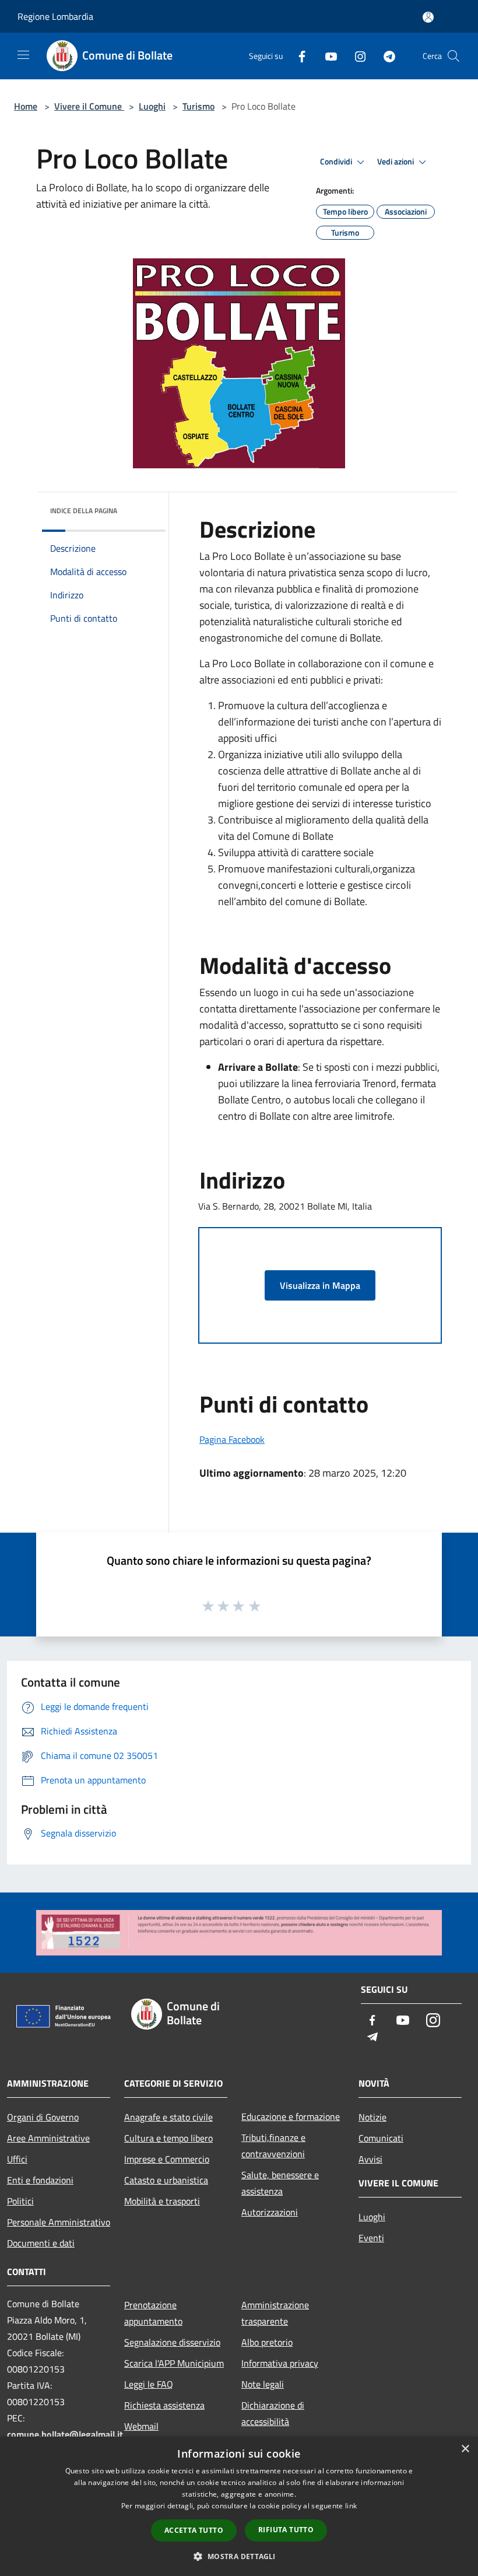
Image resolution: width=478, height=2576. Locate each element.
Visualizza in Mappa (320, 1285)
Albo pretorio (267, 2342)
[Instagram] (356, 56)
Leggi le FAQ (149, 2384)
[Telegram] (385, 56)
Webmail (141, 2426)
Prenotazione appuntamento (153, 2313)
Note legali (263, 2384)
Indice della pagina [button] (84, 511)
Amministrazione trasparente (275, 2313)
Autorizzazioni (270, 2212)
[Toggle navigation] (23, 55)
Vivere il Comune (89, 106)
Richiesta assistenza (164, 2405)
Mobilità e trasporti (162, 2201)
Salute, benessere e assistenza (280, 2183)
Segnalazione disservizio (172, 2342)
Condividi (337, 162)
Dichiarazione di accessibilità (273, 2413)
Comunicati (381, 2138)
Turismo (198, 106)
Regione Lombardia (55, 16)
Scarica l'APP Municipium (174, 2363)
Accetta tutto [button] (194, 2530)
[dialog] (239, 2506)
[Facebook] (297, 56)
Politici (20, 2201)
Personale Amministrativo (59, 2222)
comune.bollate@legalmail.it (65, 2434)
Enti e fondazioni (40, 2180)
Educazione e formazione (291, 2116)
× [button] (465, 2449)
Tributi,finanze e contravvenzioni (273, 2146)
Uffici (17, 2159)
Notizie (372, 2117)
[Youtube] (326, 56)
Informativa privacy (280, 2363)
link (351, 2506)
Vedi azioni (396, 162)
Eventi (371, 2238)
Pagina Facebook (232, 1439)
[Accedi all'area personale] (428, 17)
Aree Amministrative (48, 2138)
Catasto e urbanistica (166, 2180)
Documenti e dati (41, 2243)
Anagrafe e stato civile (168, 2117)
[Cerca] (454, 56)
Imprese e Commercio (167, 2159)
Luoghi (152, 106)
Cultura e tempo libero (168, 2138)
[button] (239, 2556)
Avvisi (370, 2159)
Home (26, 106)
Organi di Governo (43, 2117)
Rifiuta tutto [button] (286, 2530)
